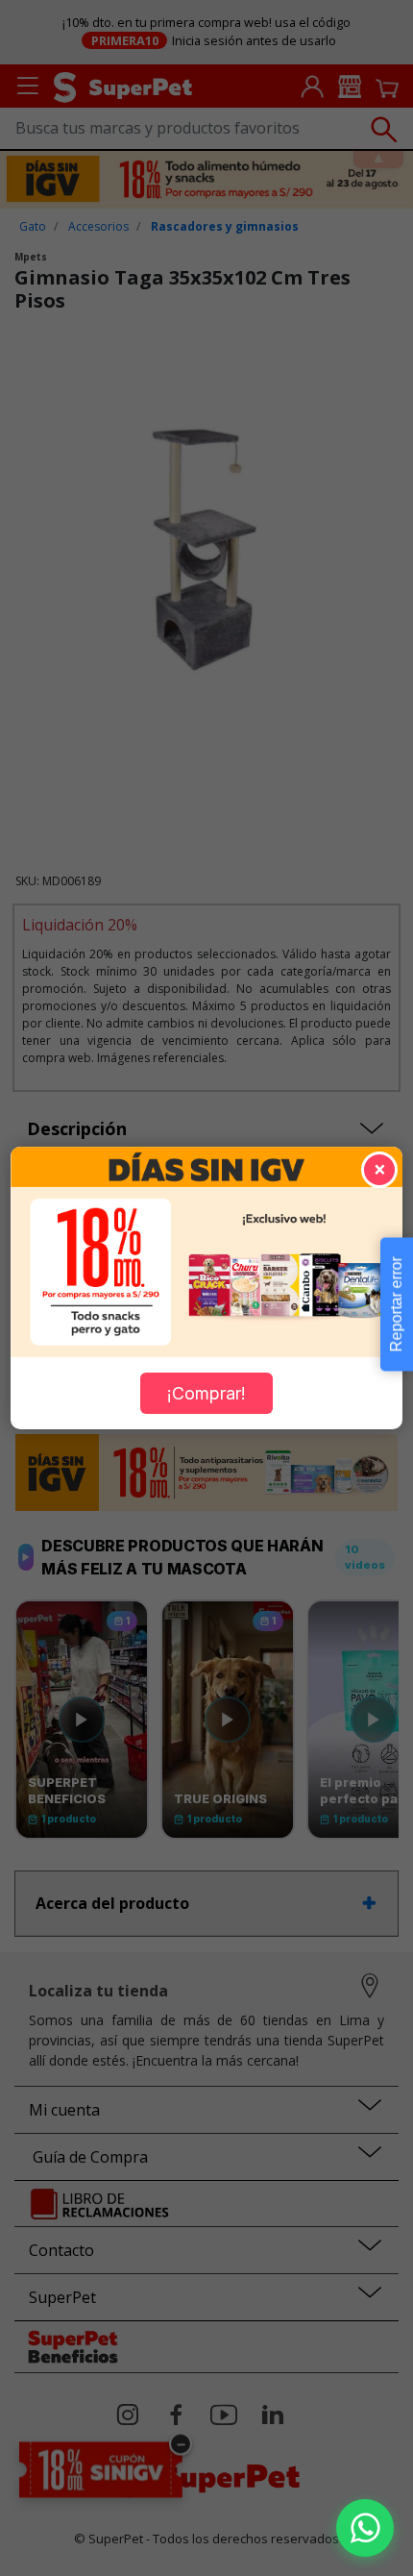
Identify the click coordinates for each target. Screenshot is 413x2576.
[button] (365, 2528)
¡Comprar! (206, 1393)
